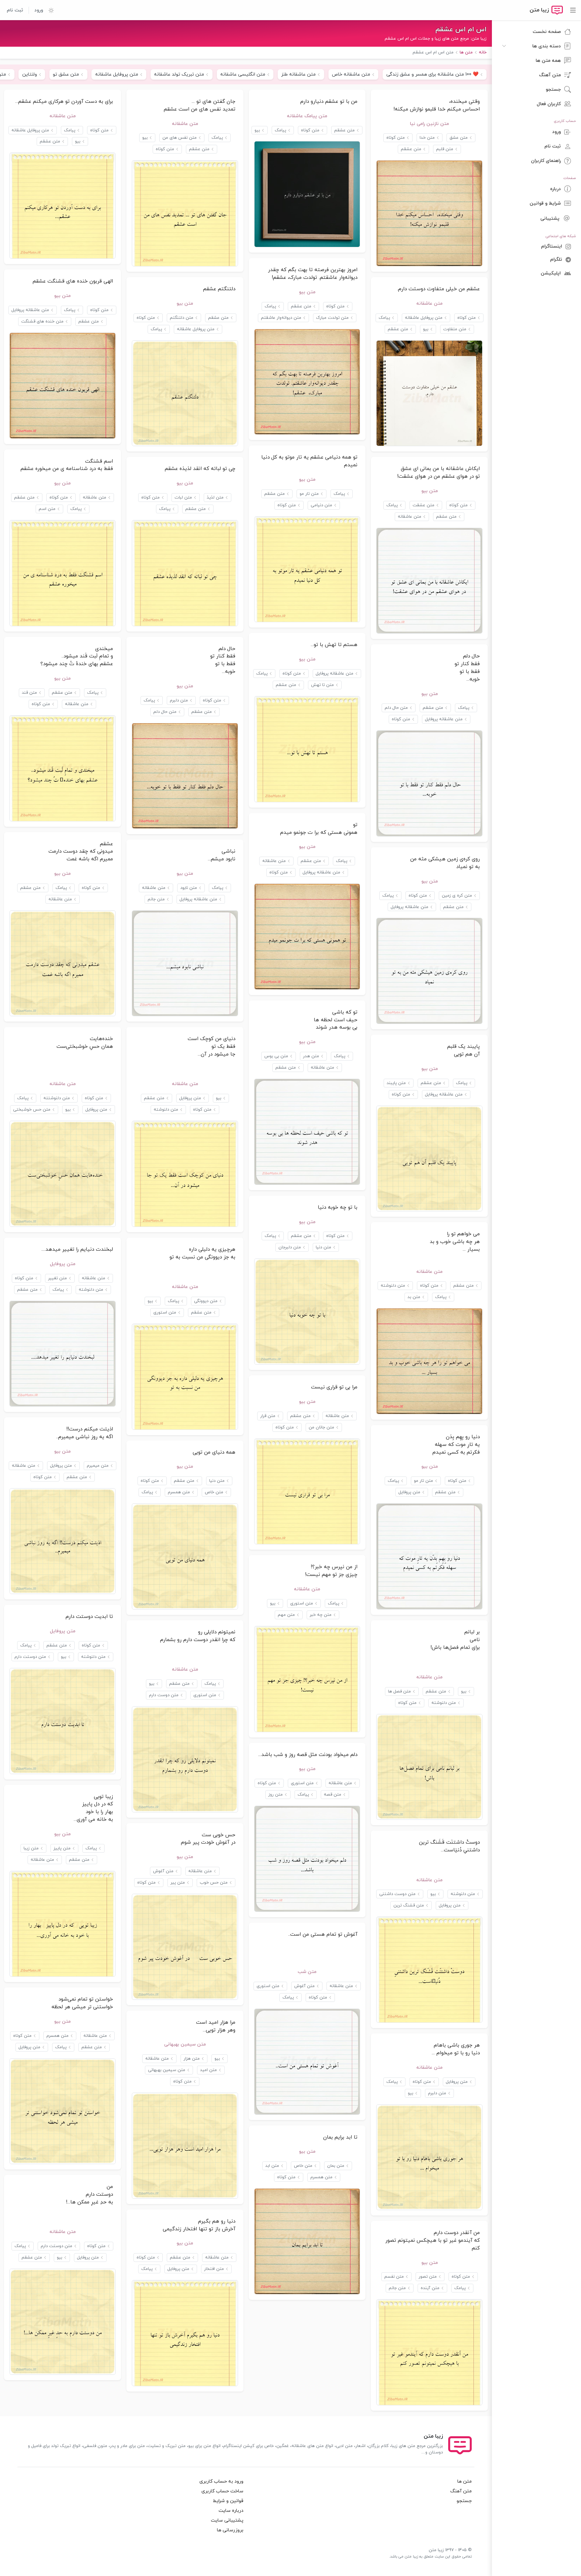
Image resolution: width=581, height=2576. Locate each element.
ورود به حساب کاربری (221, 2481)
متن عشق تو (66, 74)
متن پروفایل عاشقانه (117, 74)
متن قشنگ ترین (409, 1905)
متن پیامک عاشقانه (307, 116)
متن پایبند (396, 1083)
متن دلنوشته (166, 1110)
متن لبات (183, 498)
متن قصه (333, 1795)
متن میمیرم (98, 1466)
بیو (257, 130)
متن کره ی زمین (457, 896)
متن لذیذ (215, 498)
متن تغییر (57, 1278)
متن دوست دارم (164, 1695)
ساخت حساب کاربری (222, 2491)
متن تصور (428, 2277)
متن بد (414, 1297)
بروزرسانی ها (230, 2530)
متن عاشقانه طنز (298, 74)
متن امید (208, 2070)
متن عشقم (411, 149)
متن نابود (189, 888)
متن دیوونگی (206, 1301)
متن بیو (307, 292)
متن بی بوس (276, 1056)
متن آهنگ (461, 2491)
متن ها (464, 2481)
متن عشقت (423, 505)
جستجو (464, 2501)
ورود (39, 10)
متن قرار (268, 1416)
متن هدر (311, 1056)
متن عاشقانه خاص (351, 74)
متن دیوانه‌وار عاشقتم (281, 318)
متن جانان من (321, 1427)
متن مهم (286, 1615)
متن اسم (47, 509)
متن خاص (214, 1492)
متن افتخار (214, 2269)
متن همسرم (179, 1492)
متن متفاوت (455, 329)
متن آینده (430, 2288)
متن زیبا (31, 1848)
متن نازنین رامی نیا (429, 124)
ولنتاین (30, 74)
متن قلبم (445, 149)
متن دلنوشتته (57, 1098)
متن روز (276, 1795)
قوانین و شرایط (228, 2501)
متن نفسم (394, 2277)
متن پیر (178, 1883)
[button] (48, 10)
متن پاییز (62, 1848)
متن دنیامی (321, 505)
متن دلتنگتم (182, 318)
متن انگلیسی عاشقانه (243, 74)
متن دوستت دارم (30, 1657)
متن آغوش (163, 1871)
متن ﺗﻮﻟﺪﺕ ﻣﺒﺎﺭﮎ (332, 318)
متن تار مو (309, 494)
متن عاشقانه (185, 124)
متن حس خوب (214, 1883)
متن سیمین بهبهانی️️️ (185, 2044)
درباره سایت (231, 2511)
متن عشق (459, 138)
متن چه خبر (321, 1615)
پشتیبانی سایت (227, 2520)
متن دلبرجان (290, 1247)
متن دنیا (323, 1247)
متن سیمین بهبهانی (167, 2070)
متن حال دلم (396, 708)
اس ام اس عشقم (461, 30)
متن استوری (165, 1313)
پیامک (280, 130)
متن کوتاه (396, 138)
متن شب (307, 1972)
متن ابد (272, 2166)
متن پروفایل (190, 1098)
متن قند (29, 693)
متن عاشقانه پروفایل (30, 310)
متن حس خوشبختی (32, 1110)
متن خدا (427, 138)
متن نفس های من (180, 138)
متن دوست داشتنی (397, 1894)
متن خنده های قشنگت (42, 321)
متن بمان (336, 2166)
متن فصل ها (399, 1691)
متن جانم (156, 899)
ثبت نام (15, 10)
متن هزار (192, 2059)
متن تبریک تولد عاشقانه (179, 74)
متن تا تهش (322, 685)
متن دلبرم (179, 700)
